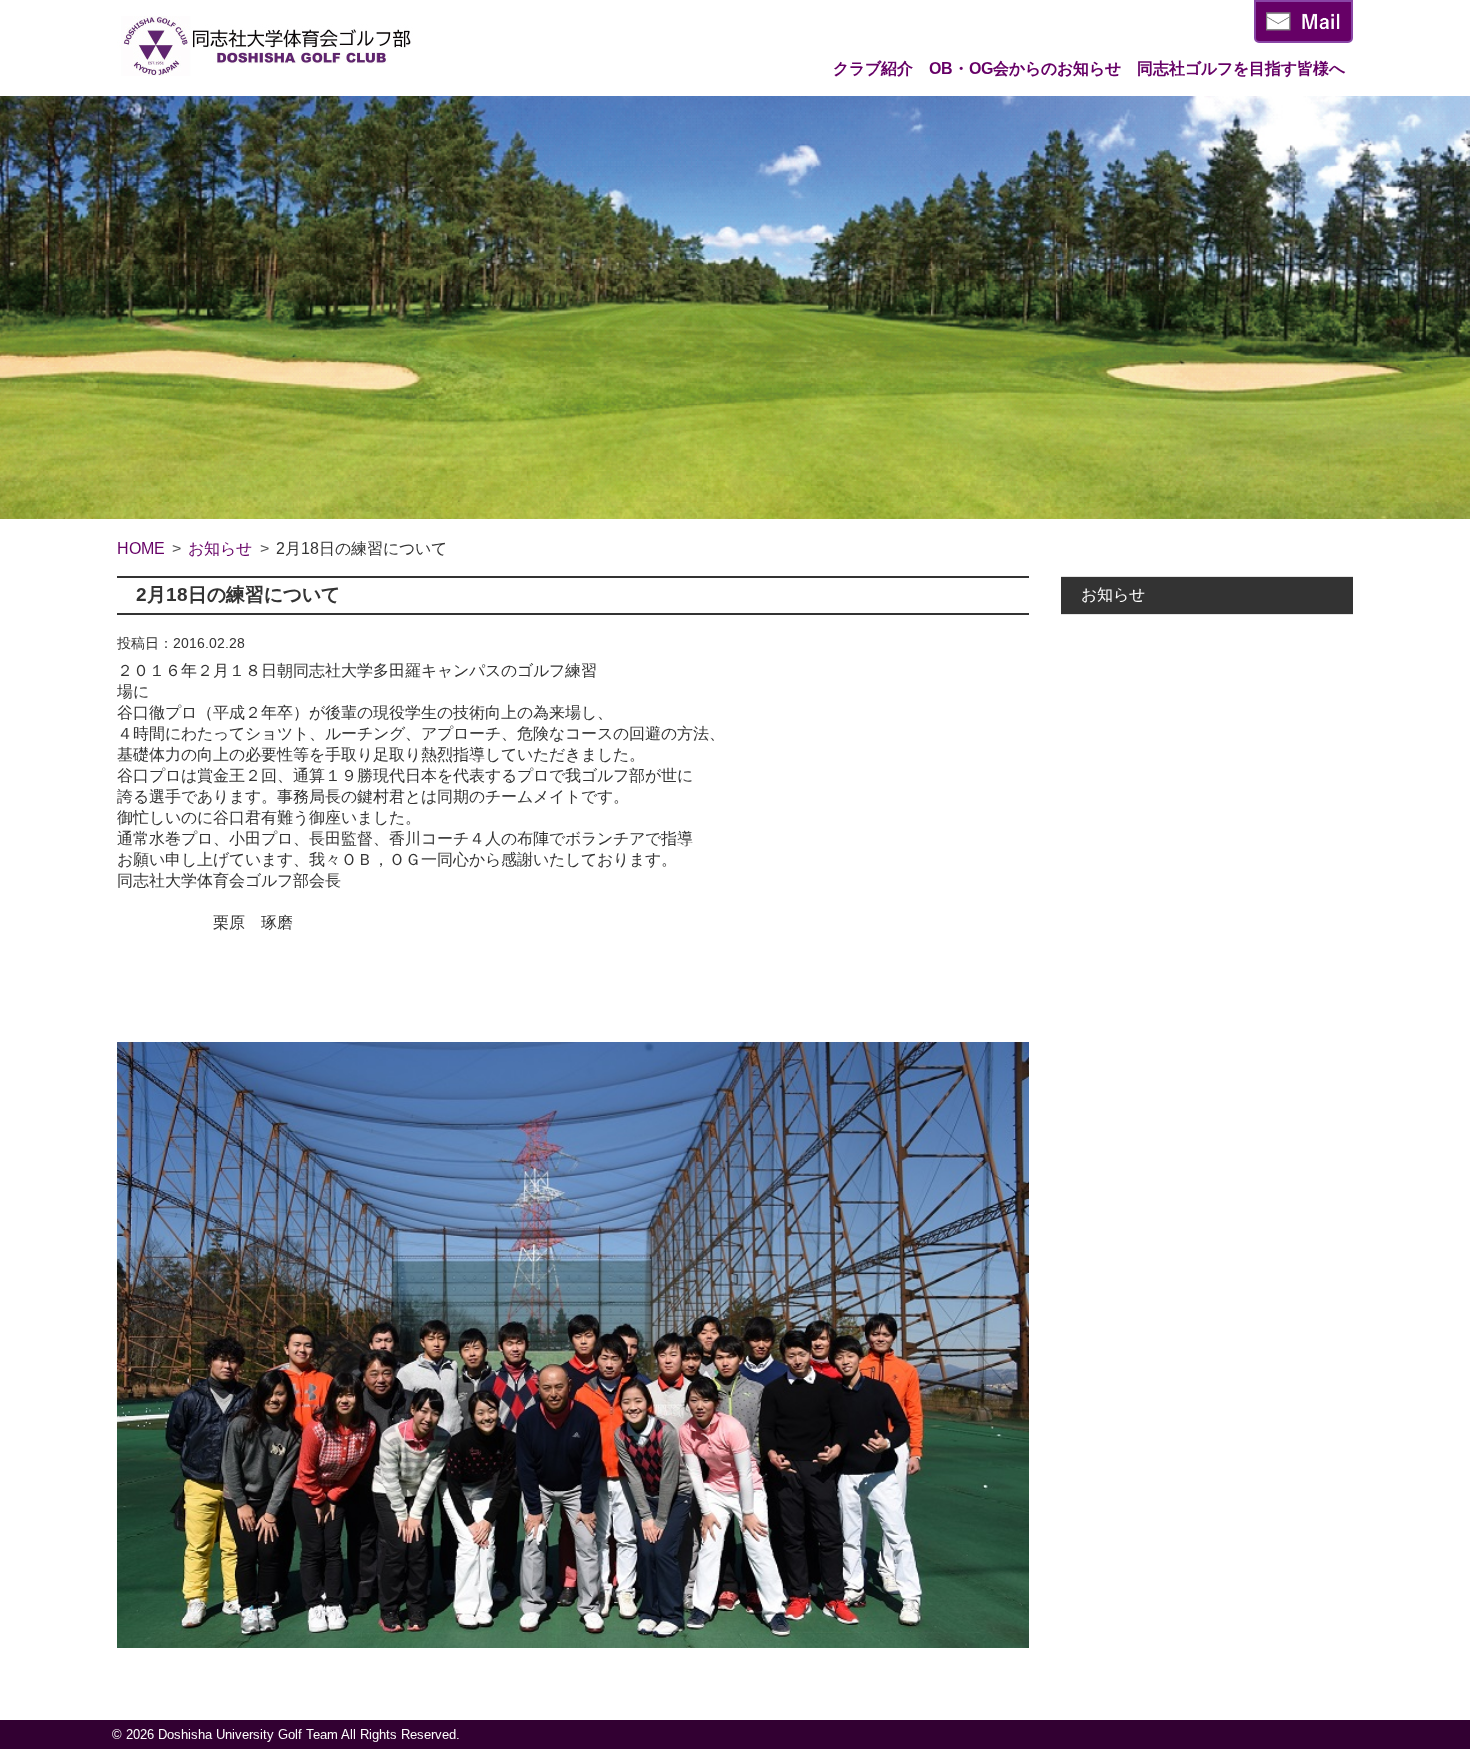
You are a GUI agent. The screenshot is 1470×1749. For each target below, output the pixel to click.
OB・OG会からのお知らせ (1025, 68)
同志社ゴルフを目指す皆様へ (1241, 68)
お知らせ (1113, 594)
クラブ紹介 (873, 68)
